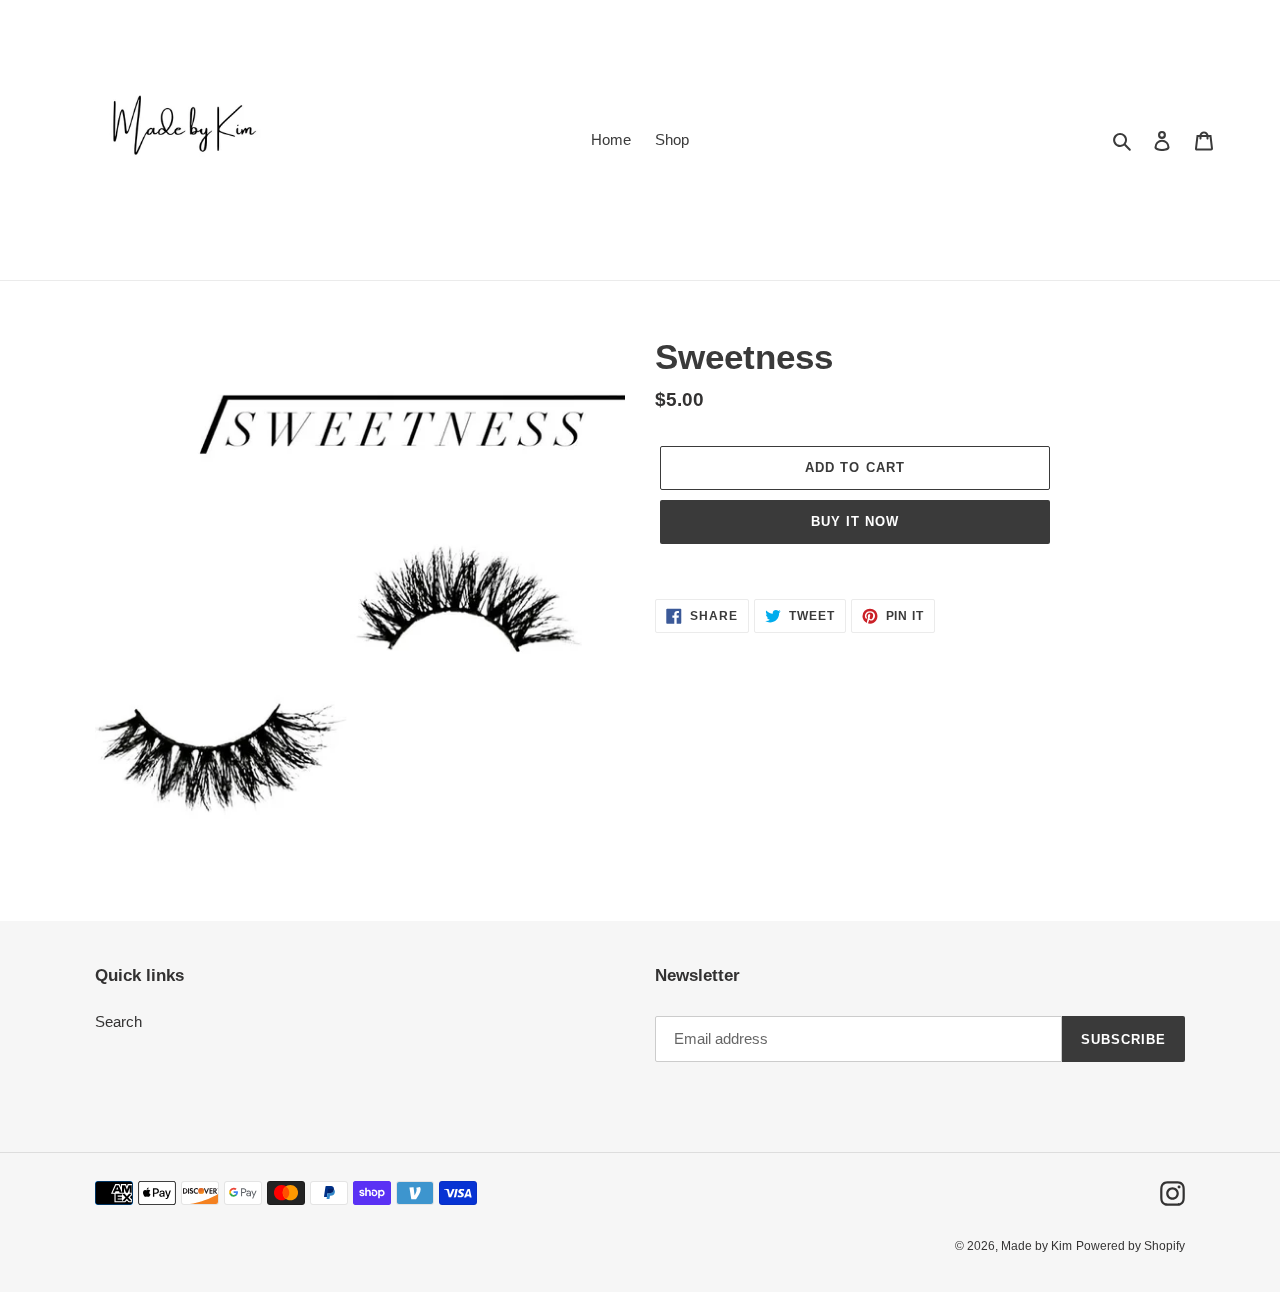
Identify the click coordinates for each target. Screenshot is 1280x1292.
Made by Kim (1036, 1246)
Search (118, 1021)
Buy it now (855, 521)
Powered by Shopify (1130, 1246)
